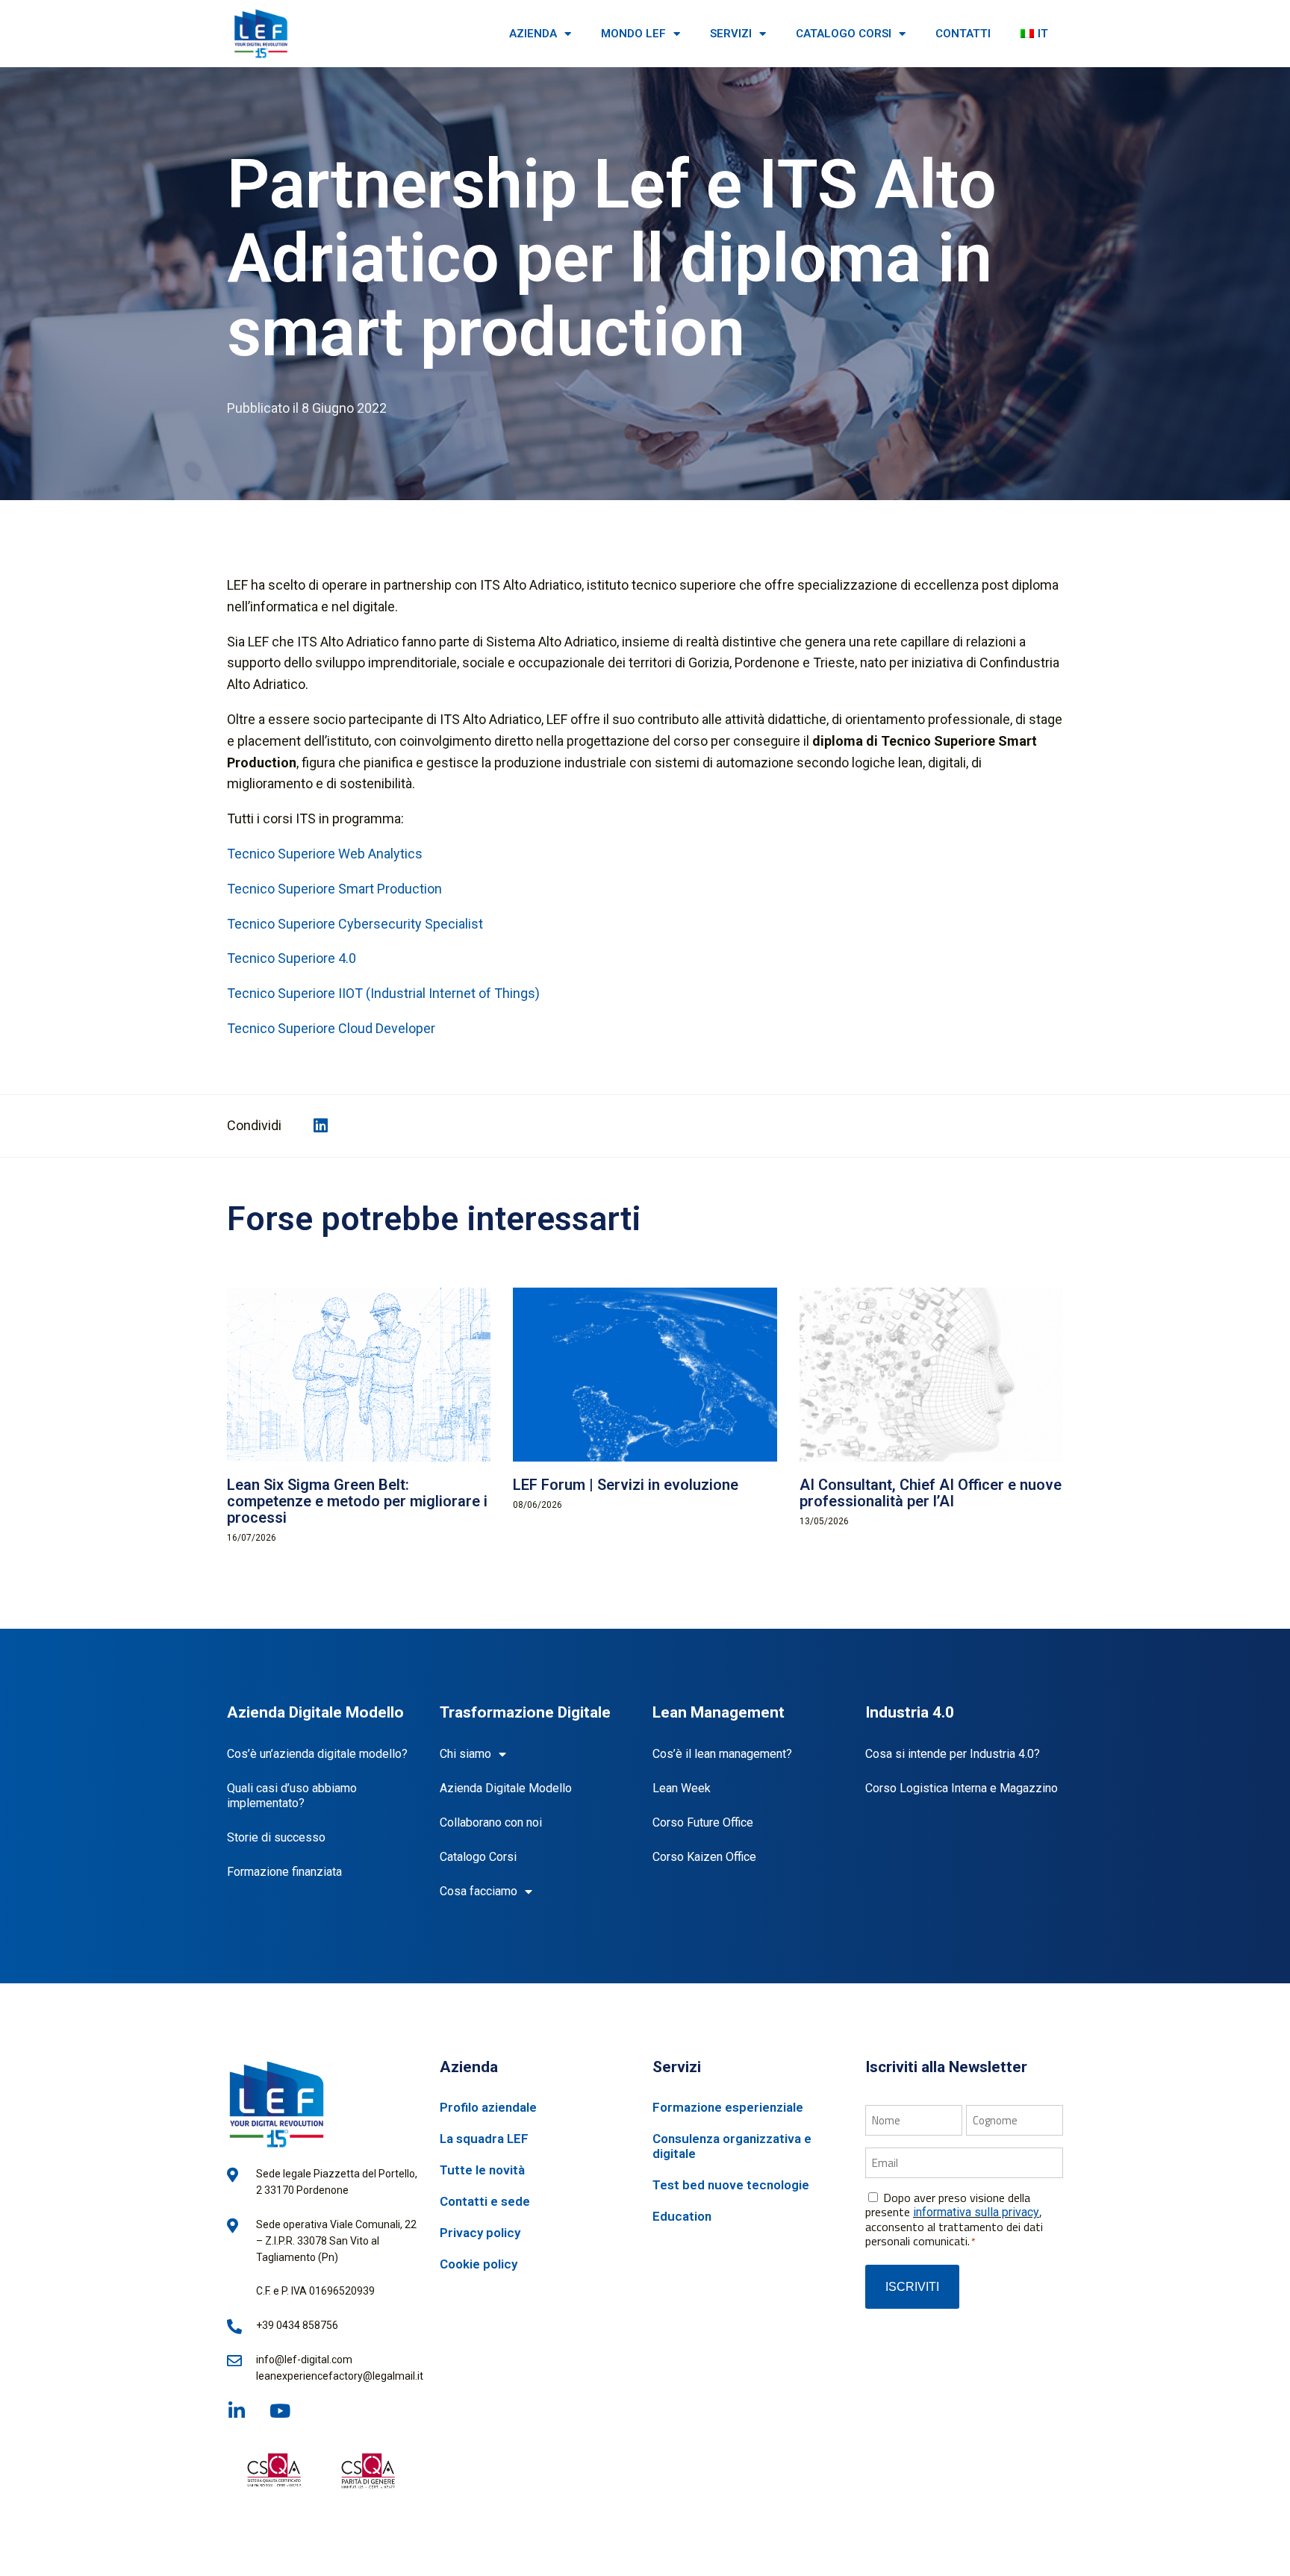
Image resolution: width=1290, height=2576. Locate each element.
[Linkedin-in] (236, 2411)
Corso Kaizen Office (704, 1857)
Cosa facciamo (479, 1891)
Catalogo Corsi (478, 1857)
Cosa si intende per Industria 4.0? (953, 1754)
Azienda (533, 34)
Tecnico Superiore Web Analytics (325, 854)
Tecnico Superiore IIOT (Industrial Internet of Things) (383, 993)
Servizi (731, 34)
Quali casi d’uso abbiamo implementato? (292, 1796)
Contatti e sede (485, 2201)
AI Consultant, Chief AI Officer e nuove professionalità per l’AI (931, 1493)
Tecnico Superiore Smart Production (334, 889)
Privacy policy (480, 2233)
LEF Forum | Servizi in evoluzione (626, 1485)
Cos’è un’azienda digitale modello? (317, 1754)
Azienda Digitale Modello (506, 1788)
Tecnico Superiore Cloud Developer (331, 1028)
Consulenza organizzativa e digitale (732, 2146)
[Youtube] (280, 2411)
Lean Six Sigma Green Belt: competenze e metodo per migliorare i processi (357, 1501)
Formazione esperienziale (728, 2107)
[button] (321, 1126)
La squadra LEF (484, 2139)
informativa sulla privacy (976, 2212)
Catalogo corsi (844, 34)
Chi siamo (465, 1754)
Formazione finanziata (284, 1872)
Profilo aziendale (488, 2107)
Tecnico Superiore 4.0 (292, 958)
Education (682, 2216)
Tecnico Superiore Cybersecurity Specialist (355, 924)
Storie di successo (276, 1837)
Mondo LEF (633, 34)
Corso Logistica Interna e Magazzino (962, 1788)
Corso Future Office (703, 1822)
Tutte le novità (482, 2170)
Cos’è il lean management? (722, 1754)
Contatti (963, 34)
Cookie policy (479, 2264)
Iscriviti (912, 2287)
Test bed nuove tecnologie (731, 2185)
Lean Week (682, 1788)
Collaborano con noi (491, 1822)
